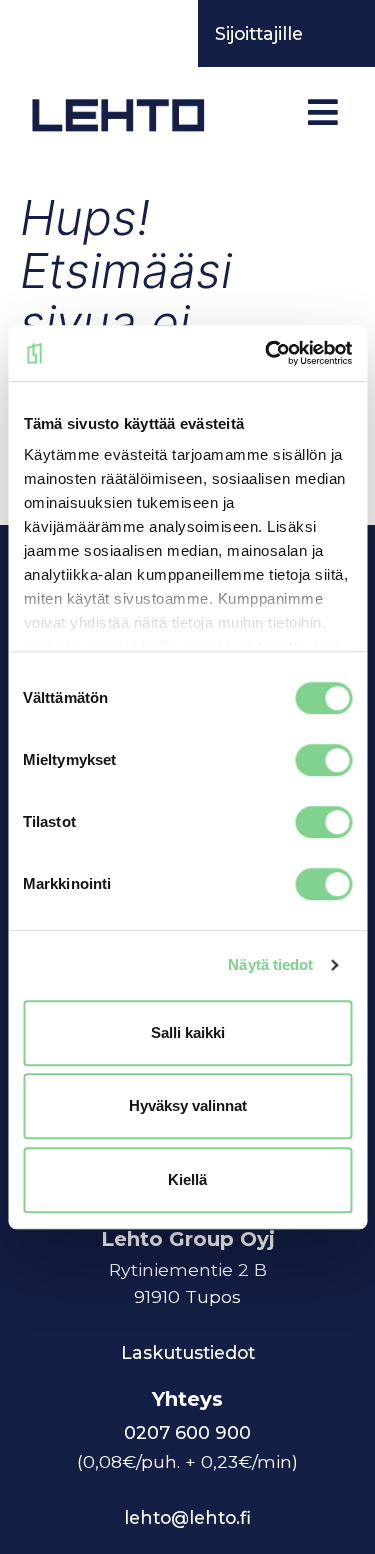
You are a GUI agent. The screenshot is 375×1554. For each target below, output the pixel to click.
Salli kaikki (188, 1032)
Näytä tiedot (270, 964)
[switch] (323, 760)
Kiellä (187, 1179)
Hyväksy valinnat (188, 1105)
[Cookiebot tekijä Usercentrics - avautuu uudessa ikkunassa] (267, 353)
